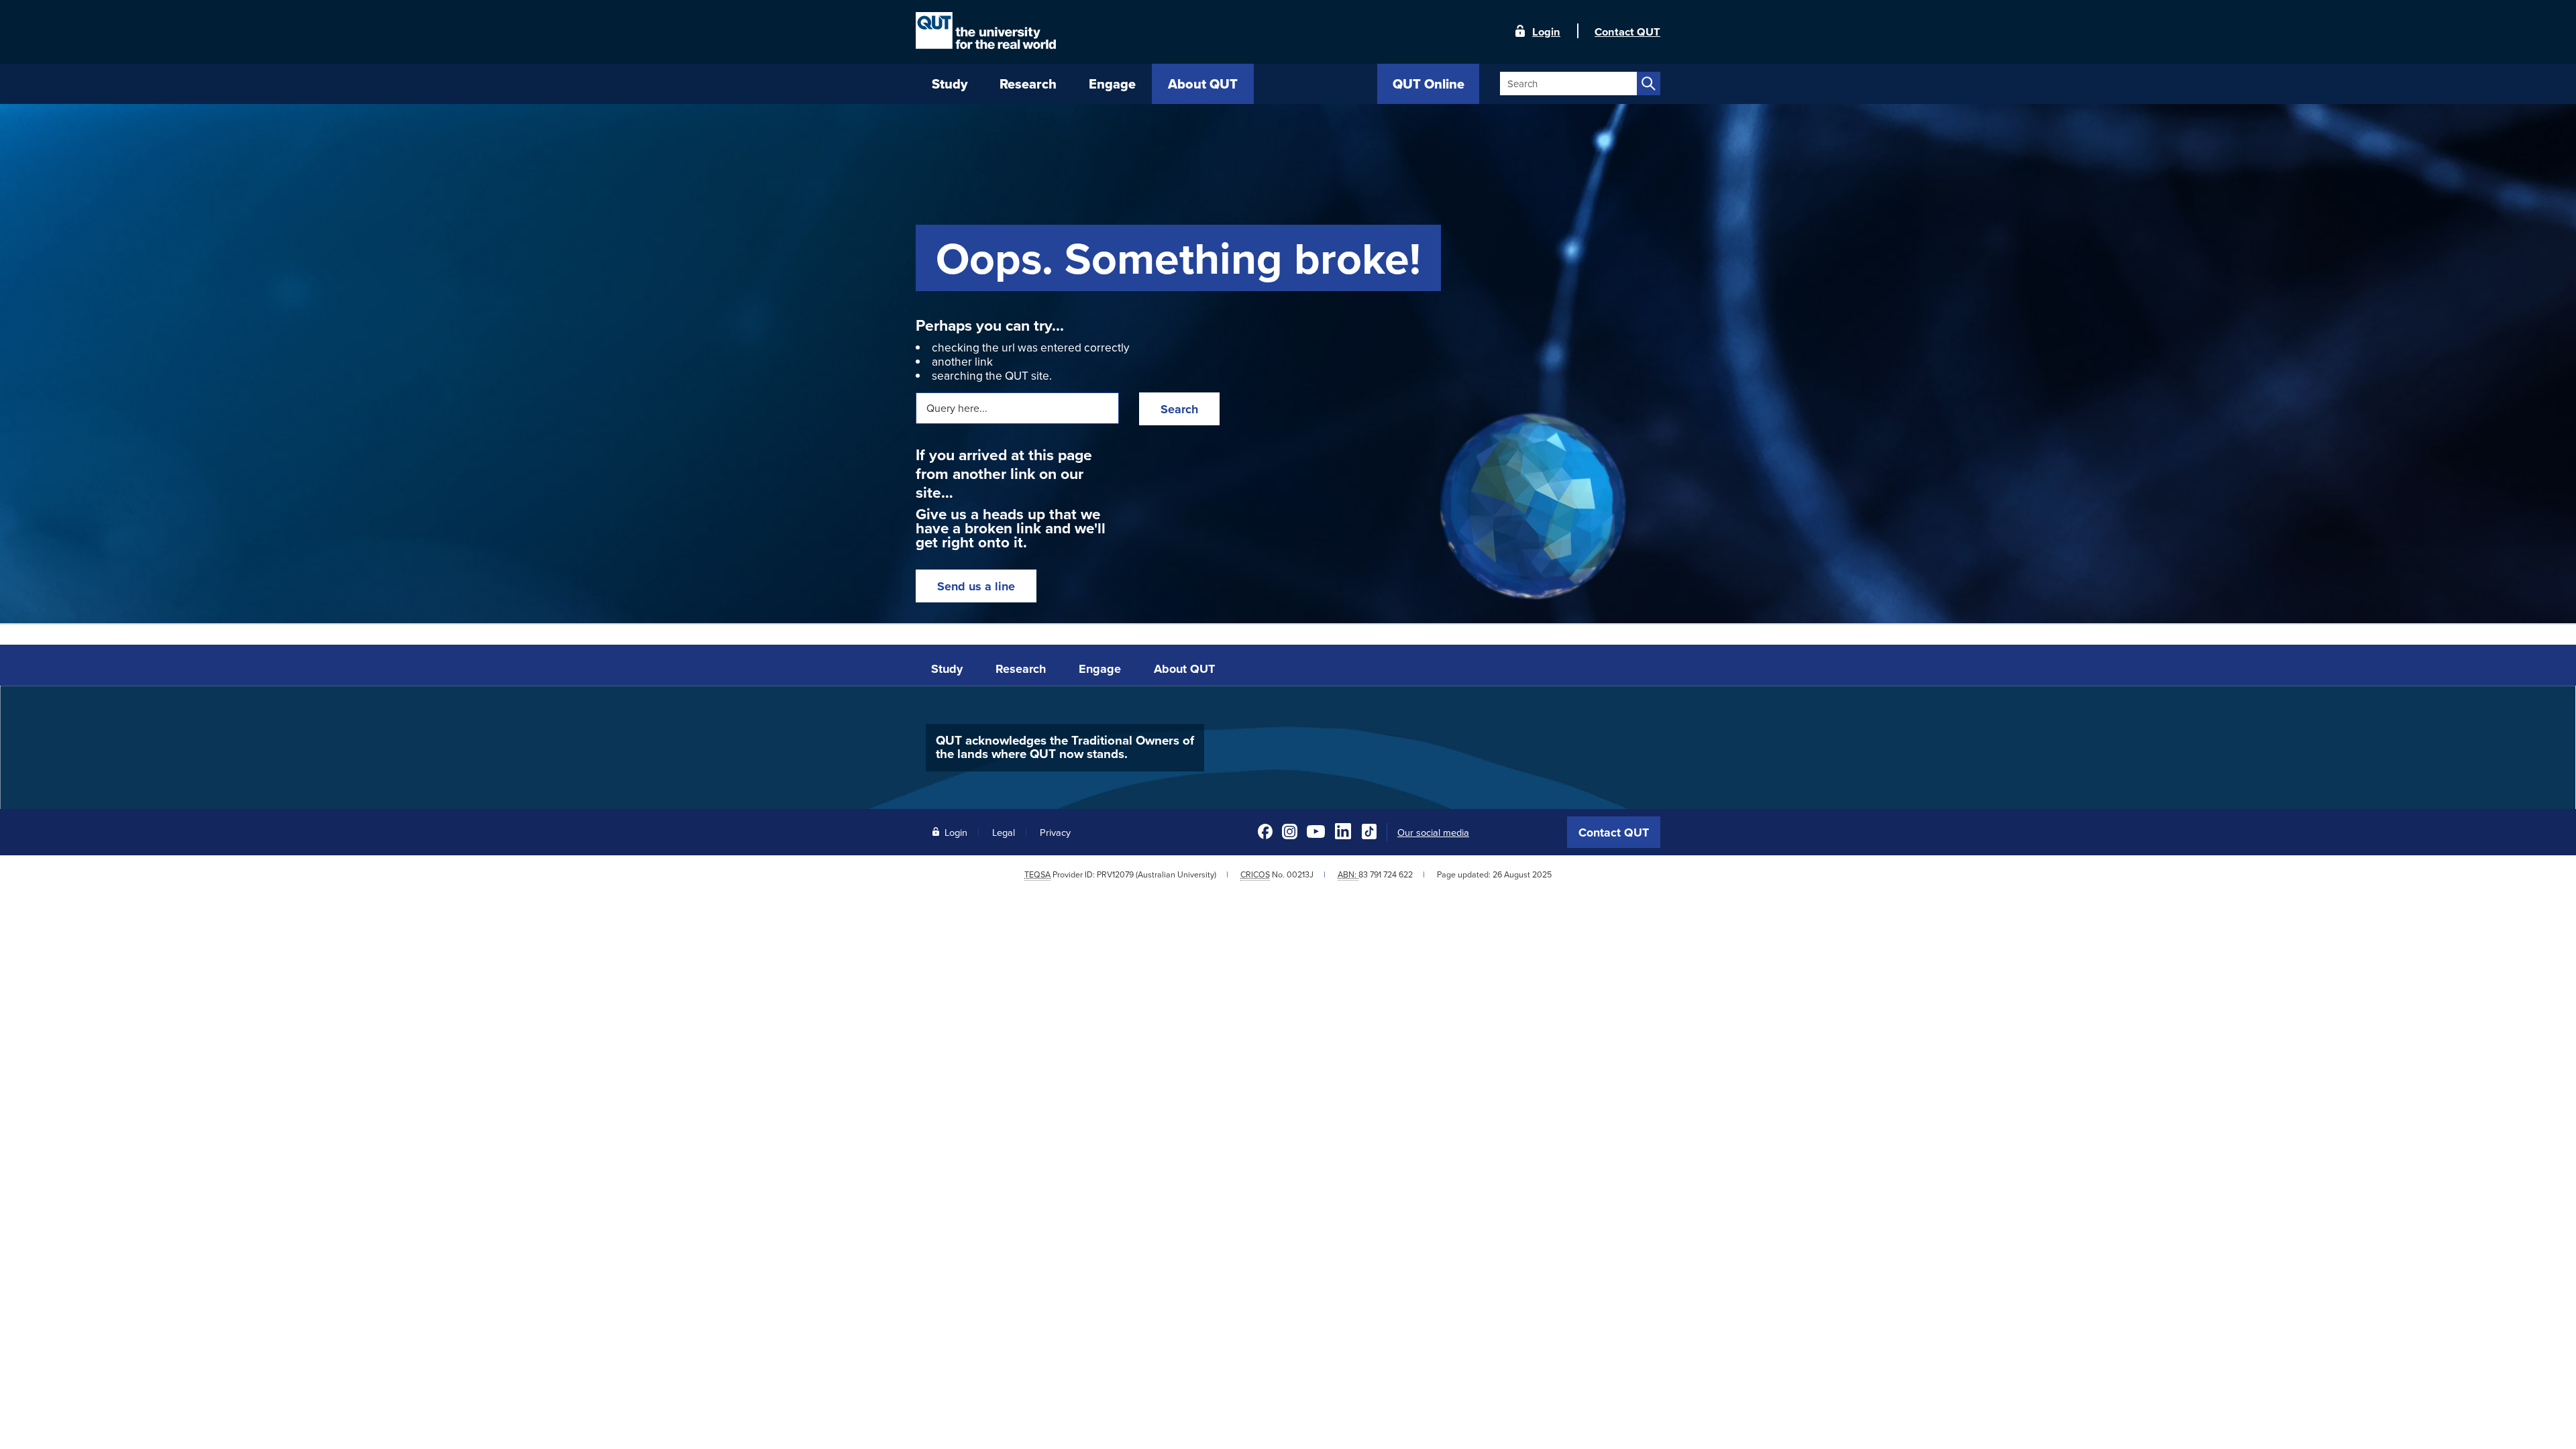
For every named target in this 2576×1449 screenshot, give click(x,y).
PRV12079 (1115, 874)
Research (1021, 669)
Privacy (1055, 832)
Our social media (1433, 833)
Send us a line (976, 586)
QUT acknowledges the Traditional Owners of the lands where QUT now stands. (1065, 747)
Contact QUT (1614, 833)
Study (947, 669)
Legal (1004, 832)
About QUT (1184, 669)
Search (1179, 409)
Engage (1100, 669)
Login (1546, 31)
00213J (1300, 874)
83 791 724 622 (1386, 874)
